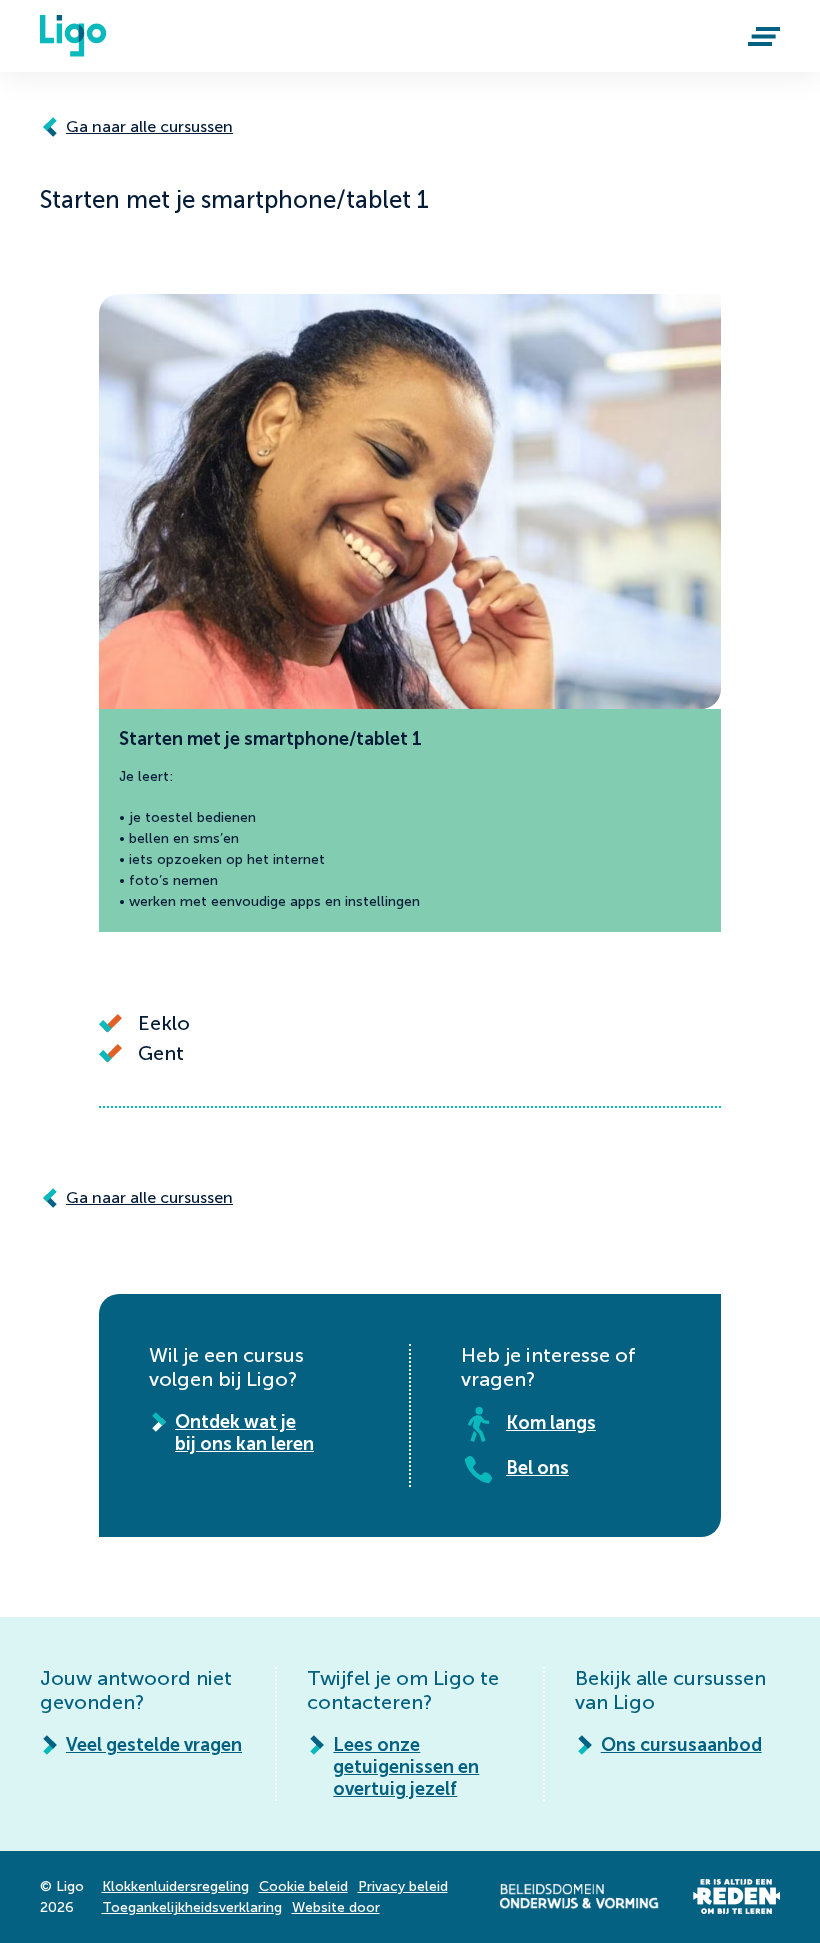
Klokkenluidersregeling (175, 1886)
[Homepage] (73, 36)
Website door (336, 1907)
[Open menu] (764, 36)
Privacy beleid (403, 1886)
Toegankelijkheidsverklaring (192, 1907)
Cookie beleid (303, 1886)
